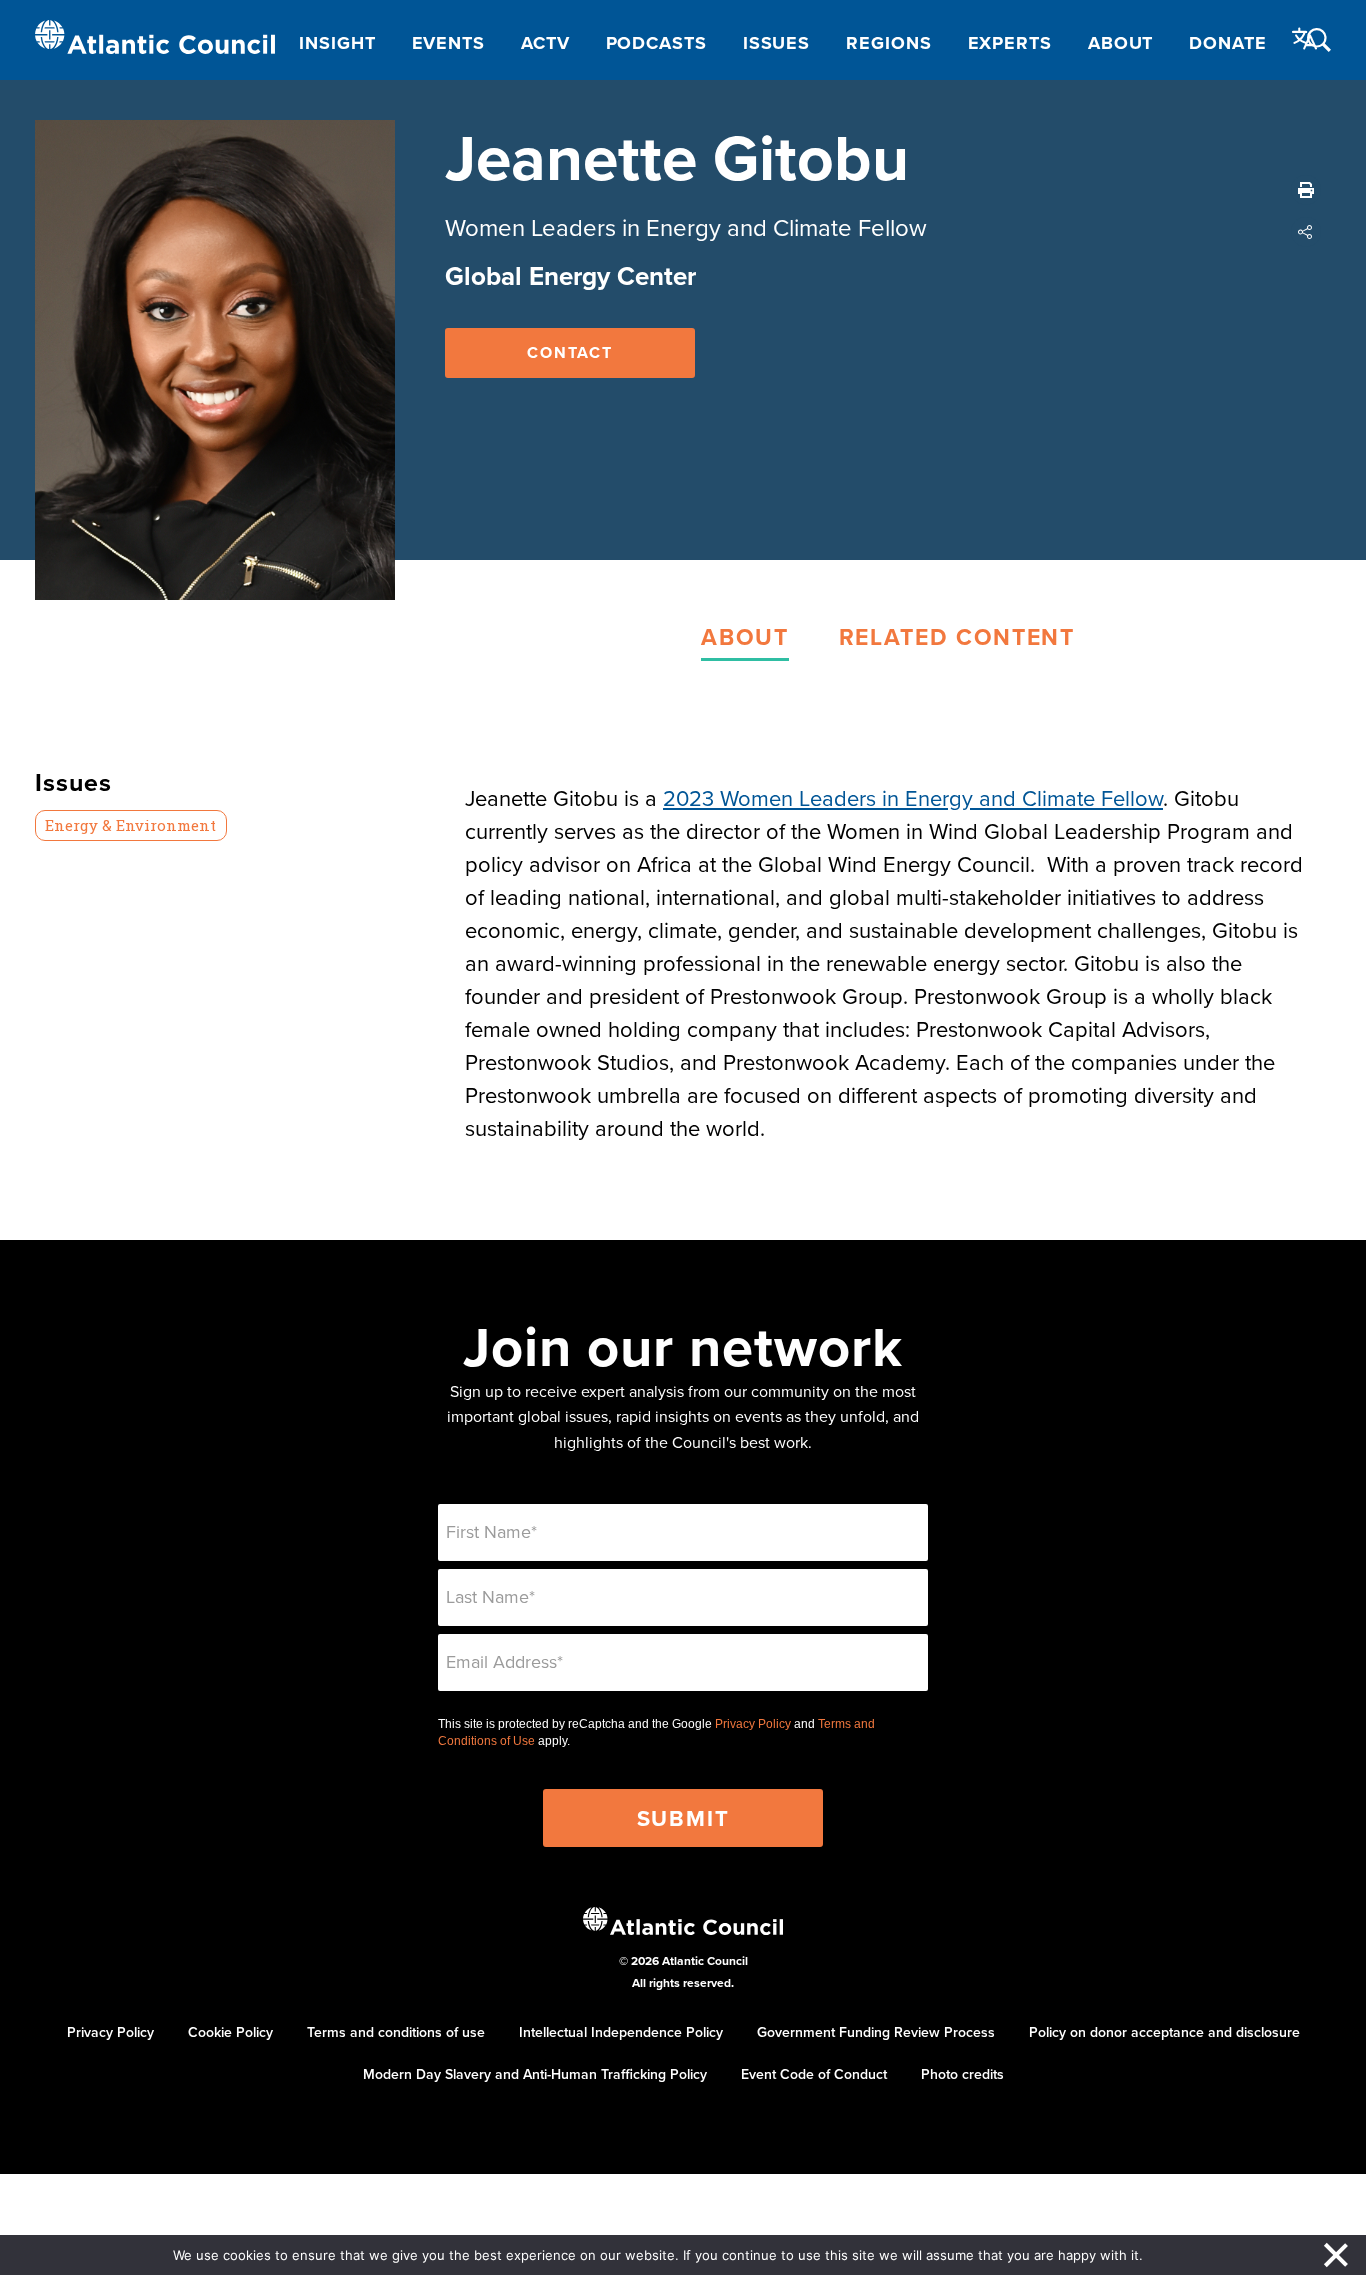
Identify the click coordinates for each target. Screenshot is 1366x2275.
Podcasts (656, 43)
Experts (1010, 43)
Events (448, 43)
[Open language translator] (1305, 39)
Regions (888, 43)
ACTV (545, 43)
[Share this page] (1306, 232)
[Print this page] (1306, 190)
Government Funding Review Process (876, 2032)
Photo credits (962, 2074)
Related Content (957, 636)
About (1121, 43)
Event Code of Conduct (814, 2074)
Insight (337, 43)
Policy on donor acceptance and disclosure (1164, 2032)
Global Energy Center (570, 276)
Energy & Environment (130, 825)
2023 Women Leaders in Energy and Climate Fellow (913, 797)
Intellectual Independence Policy (621, 2032)
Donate (1227, 43)
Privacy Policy (753, 1724)
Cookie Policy (230, 2032)
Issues (776, 43)
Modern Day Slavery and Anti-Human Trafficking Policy (535, 2074)
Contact (570, 352)
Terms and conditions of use (396, 2032)
